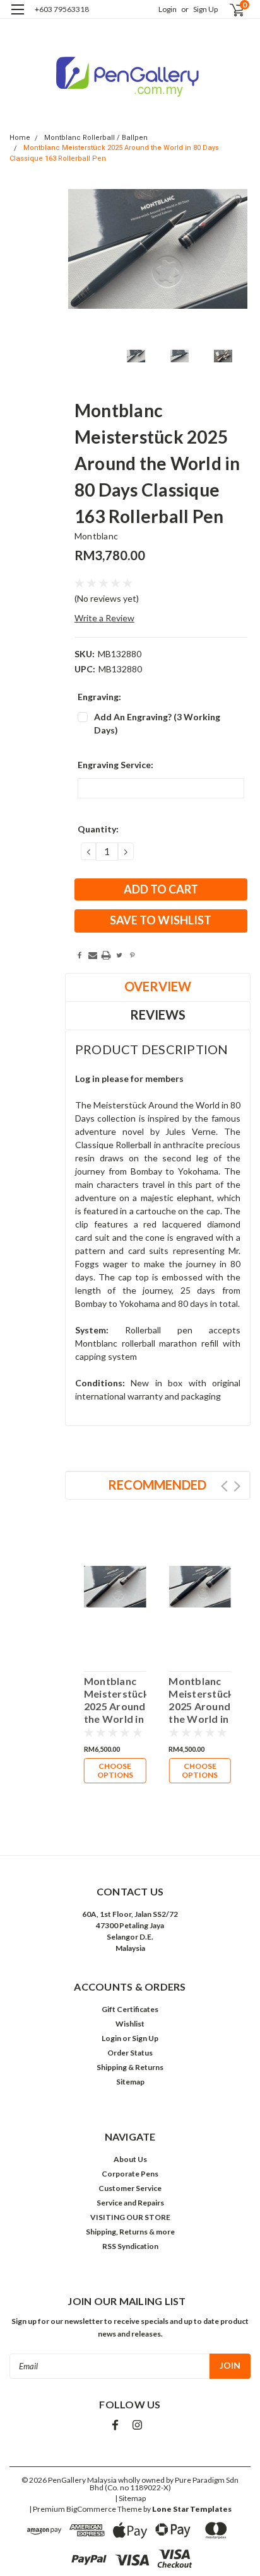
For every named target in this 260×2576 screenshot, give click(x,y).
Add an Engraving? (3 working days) (157, 723)
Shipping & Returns (130, 2067)
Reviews (158, 1015)
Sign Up (205, 9)
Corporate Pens (130, 2174)
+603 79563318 (62, 9)
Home (20, 138)
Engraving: (99, 697)
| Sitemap (130, 2498)
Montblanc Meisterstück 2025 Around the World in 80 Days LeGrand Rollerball (200, 1700)
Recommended (157, 1485)
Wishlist (130, 2024)
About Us (130, 2159)
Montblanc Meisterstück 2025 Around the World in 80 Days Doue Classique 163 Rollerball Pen (115, 1700)
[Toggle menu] (17, 17)
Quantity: (98, 829)
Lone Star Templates (192, 2509)
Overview (158, 986)
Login (168, 9)
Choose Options (115, 1770)
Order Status (130, 2053)
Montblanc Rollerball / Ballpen (96, 138)
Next (237, 1486)
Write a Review (104, 618)
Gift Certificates (130, 2009)
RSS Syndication (130, 2246)
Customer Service (130, 2188)
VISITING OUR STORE (130, 2217)
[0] (229, 10)
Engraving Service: (115, 765)
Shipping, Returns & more (130, 2232)
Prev (224, 1486)
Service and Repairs (130, 2203)
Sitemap (130, 2082)
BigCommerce (91, 2509)
